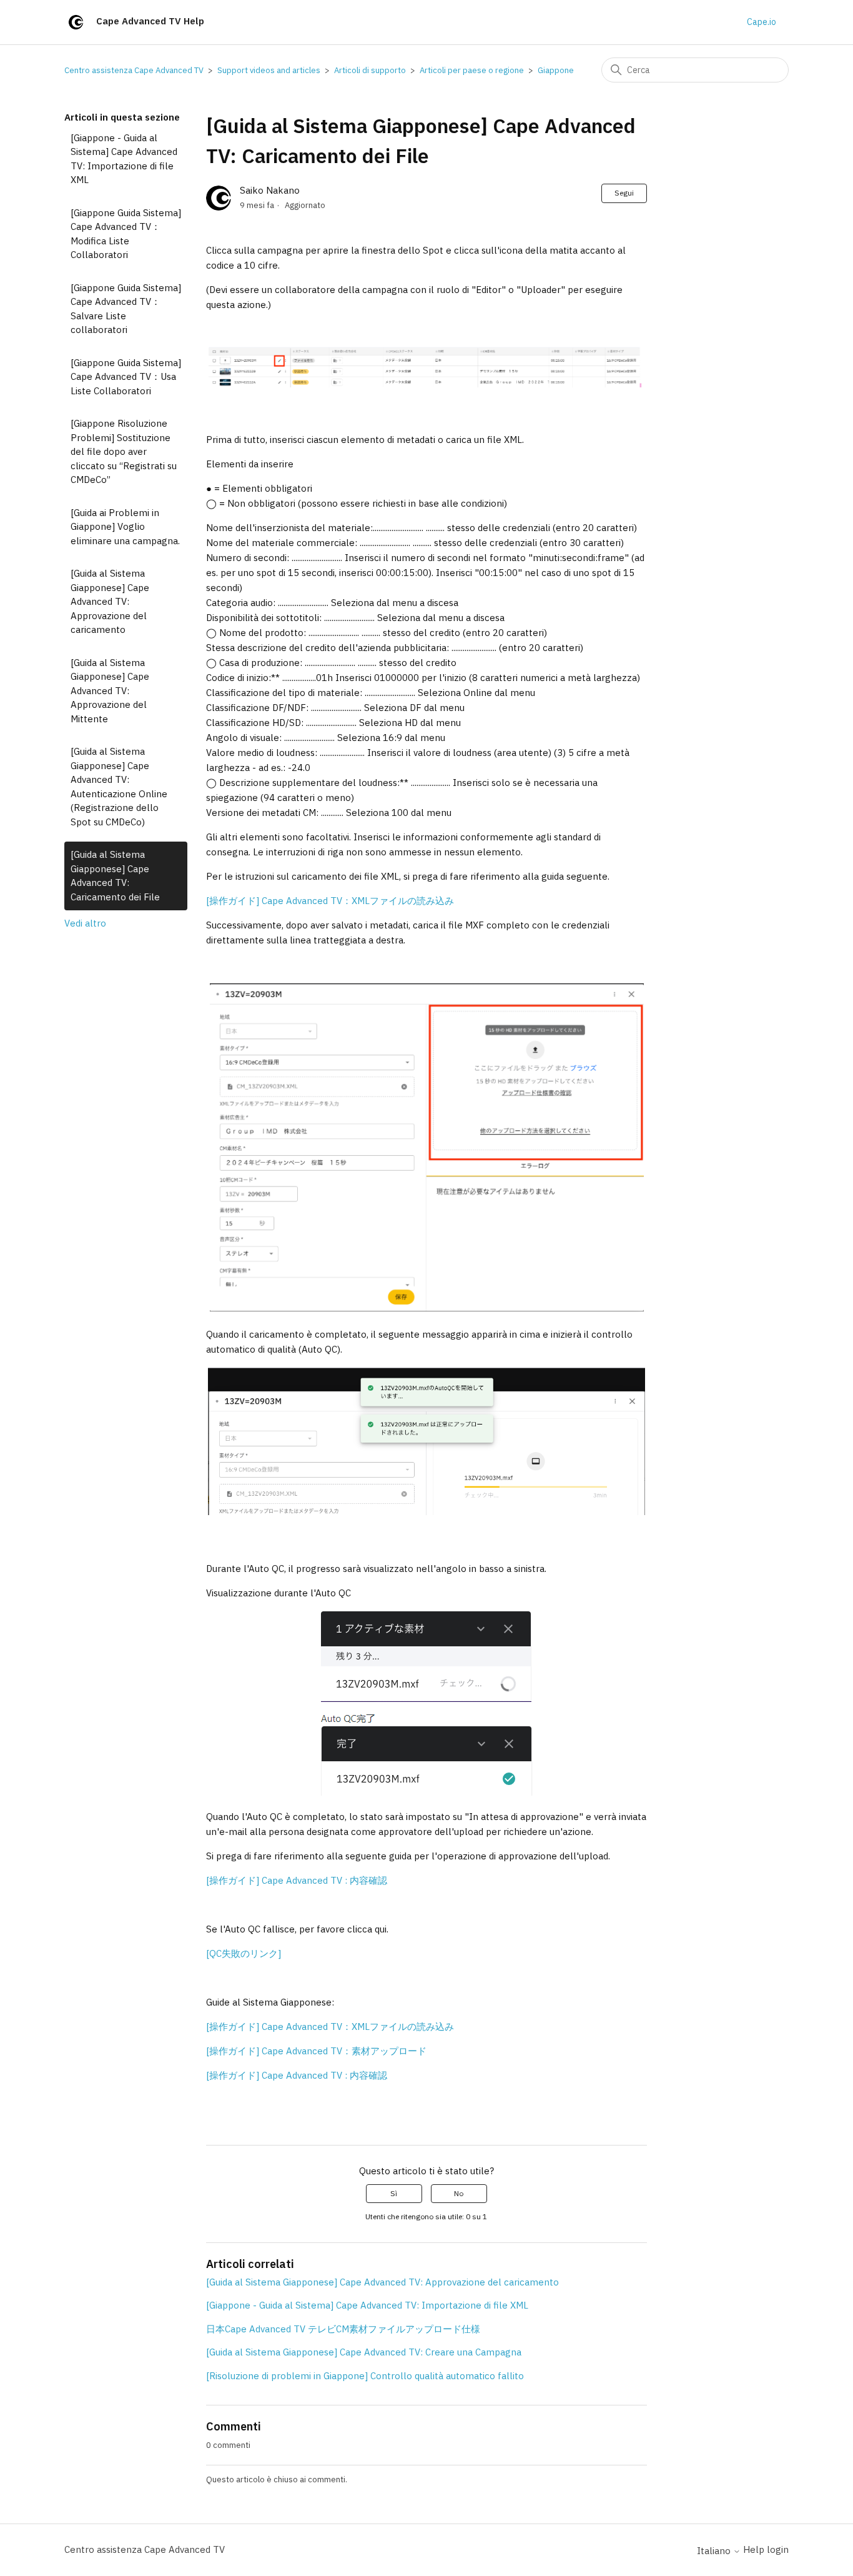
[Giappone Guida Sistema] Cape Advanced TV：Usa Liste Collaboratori (126, 377)
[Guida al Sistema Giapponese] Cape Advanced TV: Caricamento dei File (115, 876)
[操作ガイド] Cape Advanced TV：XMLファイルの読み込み (330, 901)
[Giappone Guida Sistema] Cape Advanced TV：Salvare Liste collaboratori (126, 309)
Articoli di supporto (370, 70)
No (459, 2193)
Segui (624, 193)
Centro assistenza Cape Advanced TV (134, 70)
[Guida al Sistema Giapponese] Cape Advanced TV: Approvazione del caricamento (110, 601)
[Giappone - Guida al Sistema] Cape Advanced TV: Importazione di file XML (124, 159)
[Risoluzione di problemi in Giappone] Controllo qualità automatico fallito (365, 2376)
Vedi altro (85, 923)
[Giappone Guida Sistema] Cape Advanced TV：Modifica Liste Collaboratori (126, 234)
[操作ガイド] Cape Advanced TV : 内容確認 (297, 1880)
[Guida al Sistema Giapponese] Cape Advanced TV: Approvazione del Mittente (110, 691)
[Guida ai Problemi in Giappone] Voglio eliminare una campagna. (125, 527)
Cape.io (762, 22)
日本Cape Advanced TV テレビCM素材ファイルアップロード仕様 (343, 2329)
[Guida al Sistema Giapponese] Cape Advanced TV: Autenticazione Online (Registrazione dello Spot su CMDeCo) (119, 787)
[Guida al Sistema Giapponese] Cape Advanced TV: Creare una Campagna (364, 2352)
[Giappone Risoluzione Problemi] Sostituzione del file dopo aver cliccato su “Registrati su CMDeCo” (124, 451)
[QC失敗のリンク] (244, 1953)
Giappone (556, 70)
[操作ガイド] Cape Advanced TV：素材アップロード (316, 2051)
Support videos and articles (269, 70)
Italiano (715, 2551)
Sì (394, 2193)
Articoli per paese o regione (472, 70)
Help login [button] (766, 2549)
